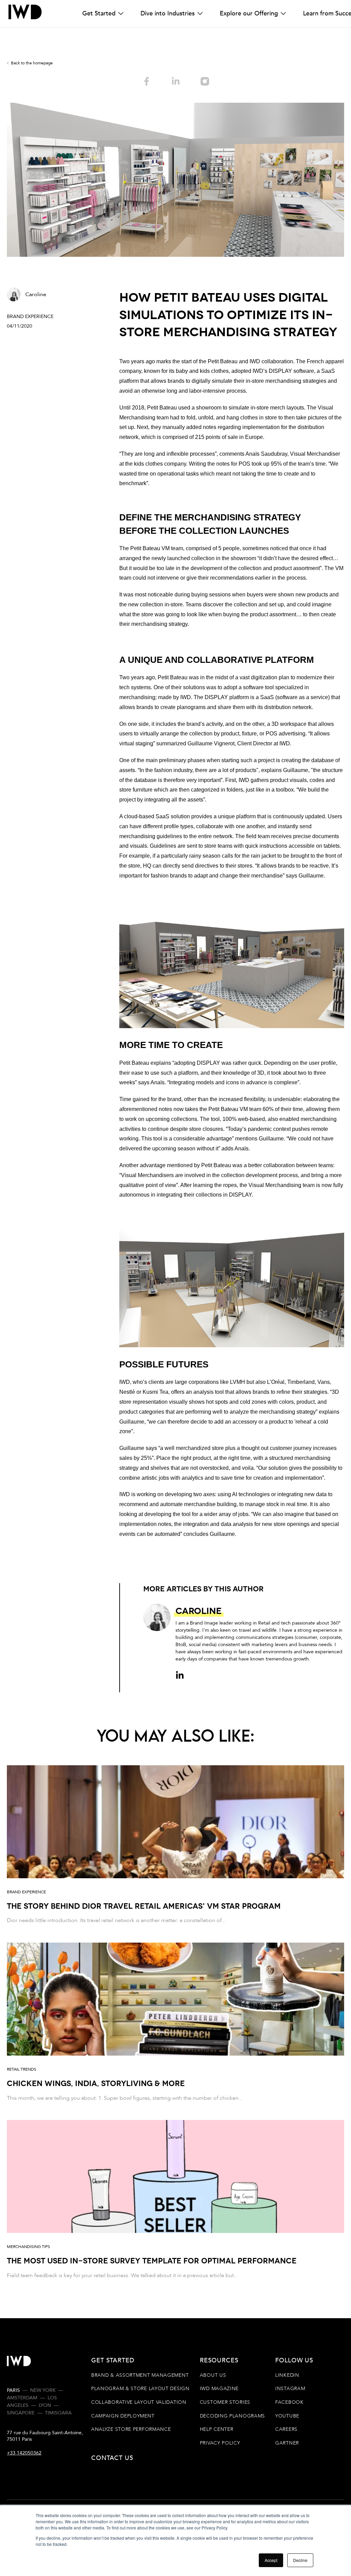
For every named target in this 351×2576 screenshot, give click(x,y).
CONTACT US (112, 2458)
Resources (219, 2360)
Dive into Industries (168, 14)
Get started (113, 2360)
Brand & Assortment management (140, 2375)
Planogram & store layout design (140, 2389)
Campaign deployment (123, 2416)
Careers (286, 2429)
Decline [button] (300, 2560)
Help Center (217, 2429)
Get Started (99, 14)
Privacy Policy (220, 2443)
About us (213, 2375)
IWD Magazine (219, 2389)
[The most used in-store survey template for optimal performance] (175, 2200)
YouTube (287, 2416)
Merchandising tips (28, 2247)
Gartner (287, 2443)
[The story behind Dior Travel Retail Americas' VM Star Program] (175, 1845)
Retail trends (22, 2069)
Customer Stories (225, 2402)
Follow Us (294, 2360)
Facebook (289, 2402)
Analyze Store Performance (131, 2429)
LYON (45, 2405)
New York (43, 2390)
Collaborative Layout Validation (139, 2402)
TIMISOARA (58, 2413)
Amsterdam (22, 2398)
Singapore (21, 2413)
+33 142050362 (24, 2453)
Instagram (290, 2389)
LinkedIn (287, 2375)
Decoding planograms (232, 2416)
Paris (13, 2390)
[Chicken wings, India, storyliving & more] (175, 2023)
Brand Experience (30, 317)
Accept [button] (271, 2560)
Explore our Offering (249, 14)
